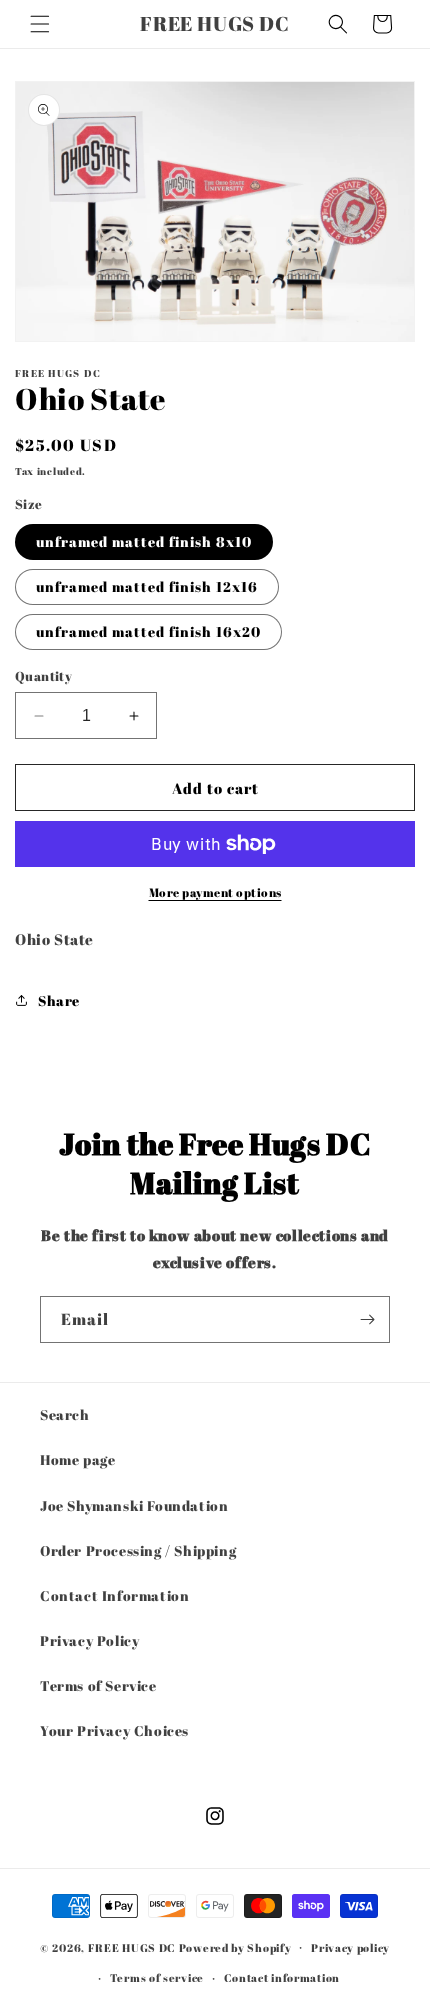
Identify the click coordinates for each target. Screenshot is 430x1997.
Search (65, 1414)
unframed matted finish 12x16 (147, 586)
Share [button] (59, 1000)
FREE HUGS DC (132, 1946)
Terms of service (157, 1977)
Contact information (282, 1977)
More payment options (215, 892)
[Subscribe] (367, 1319)
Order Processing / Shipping (138, 1550)
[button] (40, 24)
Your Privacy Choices (114, 1730)
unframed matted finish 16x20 (148, 631)
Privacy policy (350, 1947)
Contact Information (114, 1595)
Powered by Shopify (235, 1946)
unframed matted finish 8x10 (144, 541)
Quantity (43, 676)
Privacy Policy (89, 1640)
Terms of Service (98, 1685)
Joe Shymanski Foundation (134, 1505)
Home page (77, 1459)
